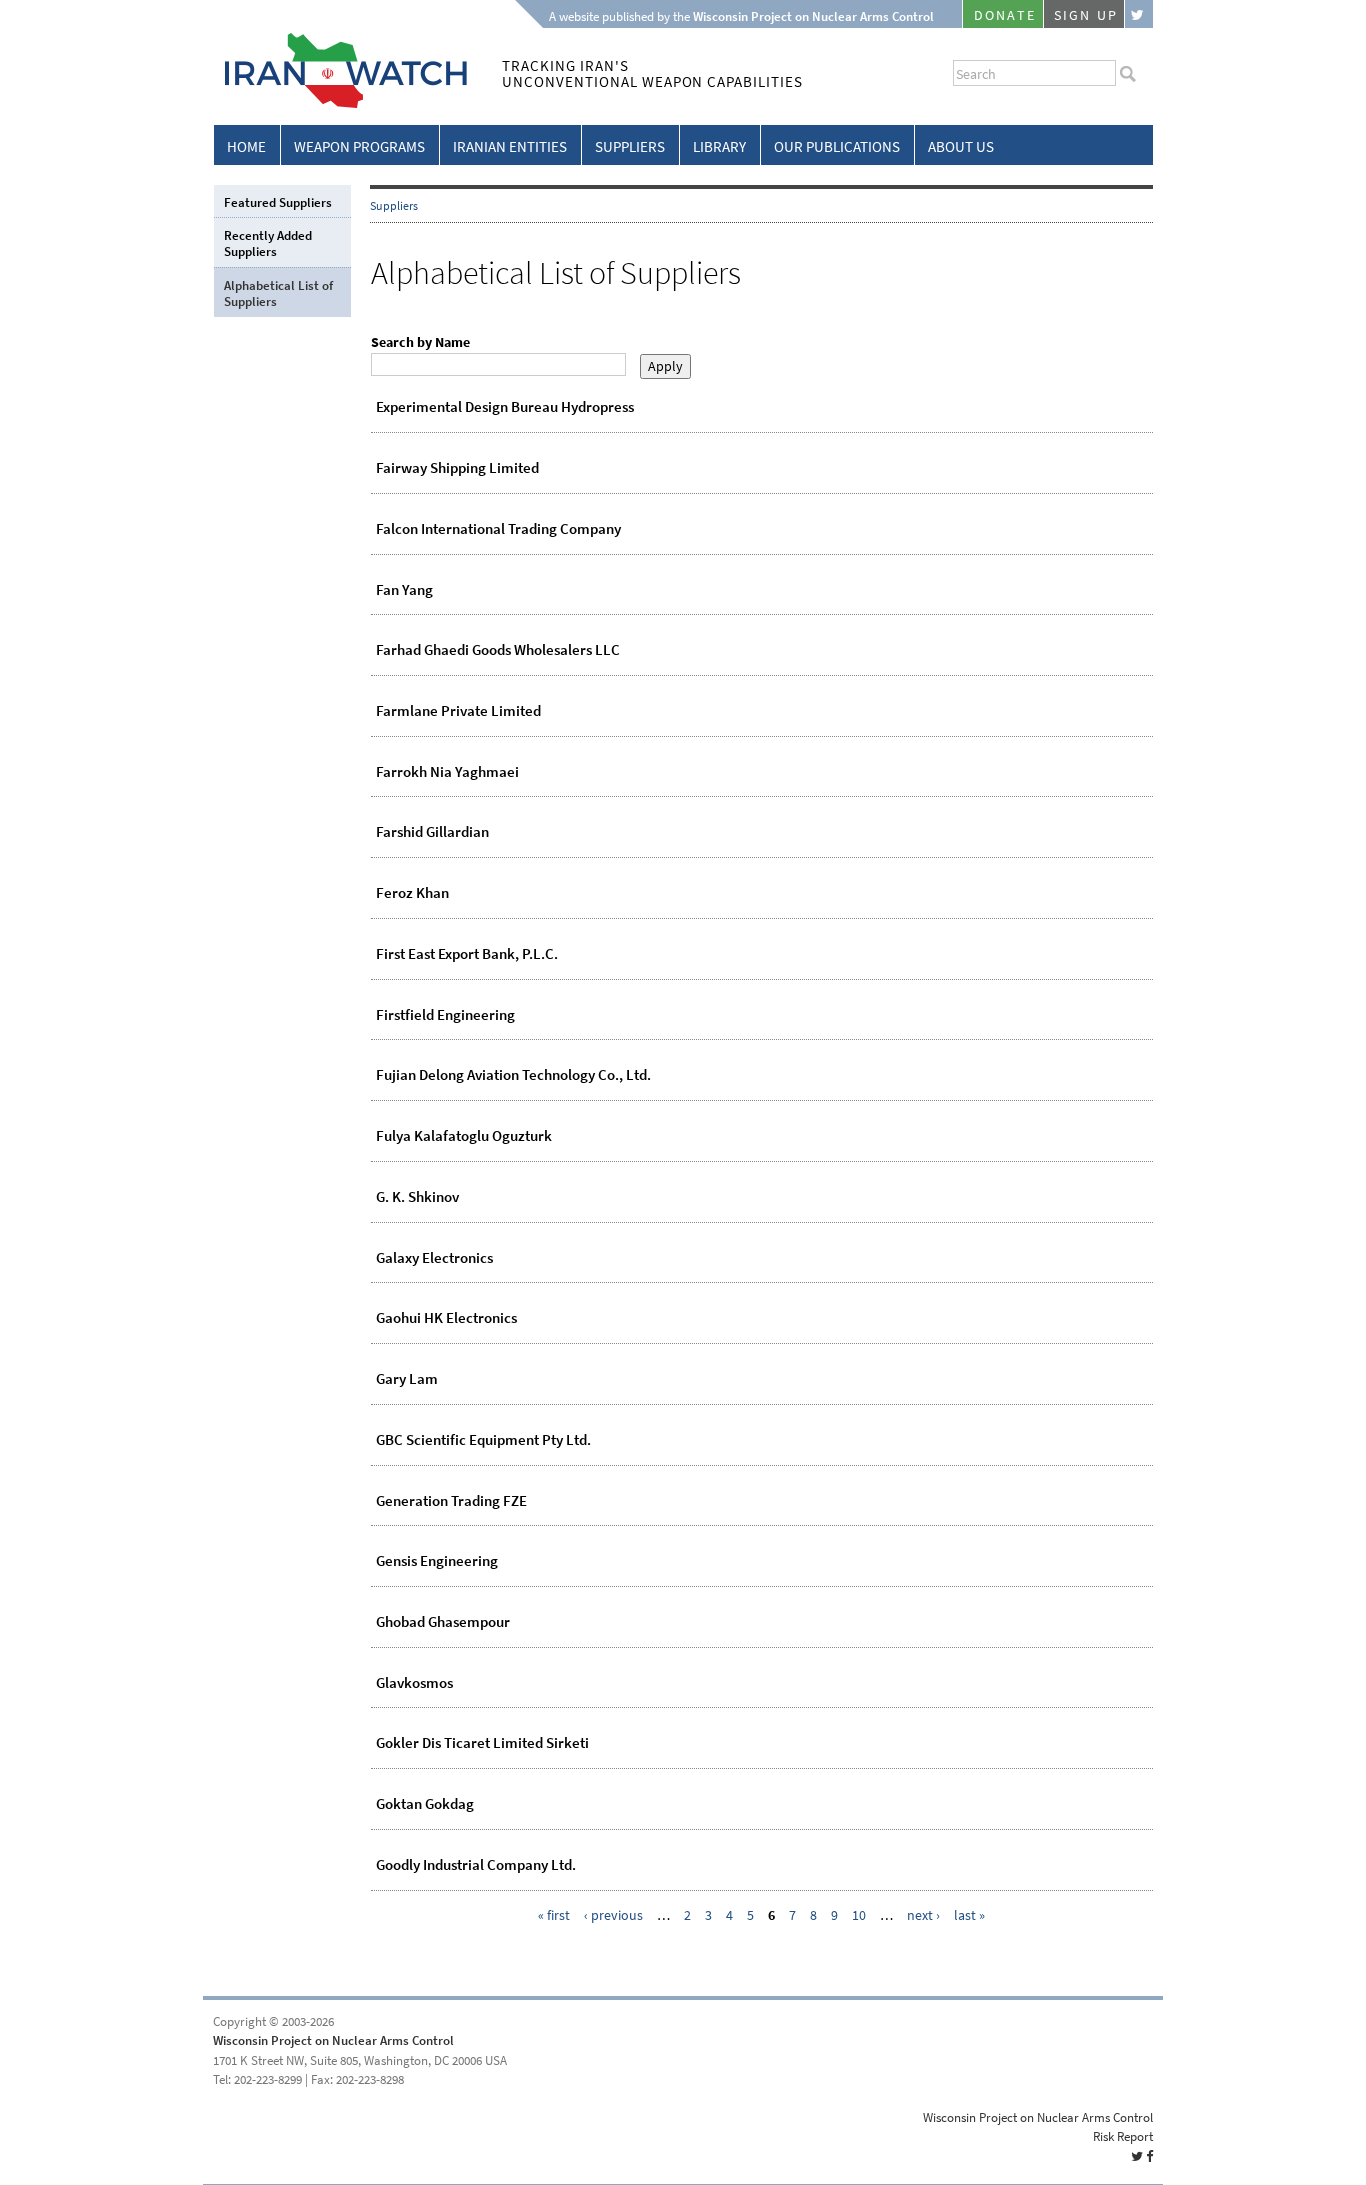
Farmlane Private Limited (458, 711)
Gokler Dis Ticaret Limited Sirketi (482, 1743)
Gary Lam (407, 1379)
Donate (1005, 15)
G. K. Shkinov (417, 1197)
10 (859, 1915)
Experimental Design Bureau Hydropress (505, 407)
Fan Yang (404, 590)
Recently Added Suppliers (268, 243)
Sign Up (1086, 15)
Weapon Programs (359, 147)
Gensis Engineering (437, 1561)
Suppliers (630, 147)
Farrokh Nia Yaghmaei (447, 772)
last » (969, 1915)
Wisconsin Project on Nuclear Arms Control (333, 2040)
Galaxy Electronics (434, 1258)
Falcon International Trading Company (498, 529)
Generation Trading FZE (451, 1501)
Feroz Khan (412, 893)
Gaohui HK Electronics (446, 1318)
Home (246, 147)
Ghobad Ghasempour (443, 1622)
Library (719, 147)
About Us (961, 147)
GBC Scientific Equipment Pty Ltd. (483, 1440)
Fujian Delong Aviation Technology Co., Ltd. (513, 1075)
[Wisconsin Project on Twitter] (1139, 14)
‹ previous (613, 1915)
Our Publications (837, 147)
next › (923, 1915)
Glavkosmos (414, 1683)
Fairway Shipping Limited (457, 468)
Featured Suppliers (278, 202)
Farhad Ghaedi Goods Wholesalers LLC (498, 650)
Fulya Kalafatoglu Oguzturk (464, 1136)
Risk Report (1123, 2136)
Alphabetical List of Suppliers (278, 293)
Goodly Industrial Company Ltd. (476, 1865)
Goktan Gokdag (425, 1804)
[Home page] (340, 104)
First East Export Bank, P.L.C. (467, 954)
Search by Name (420, 342)
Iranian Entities (510, 147)
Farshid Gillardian (432, 832)
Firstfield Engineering (445, 1015)
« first (554, 1915)
